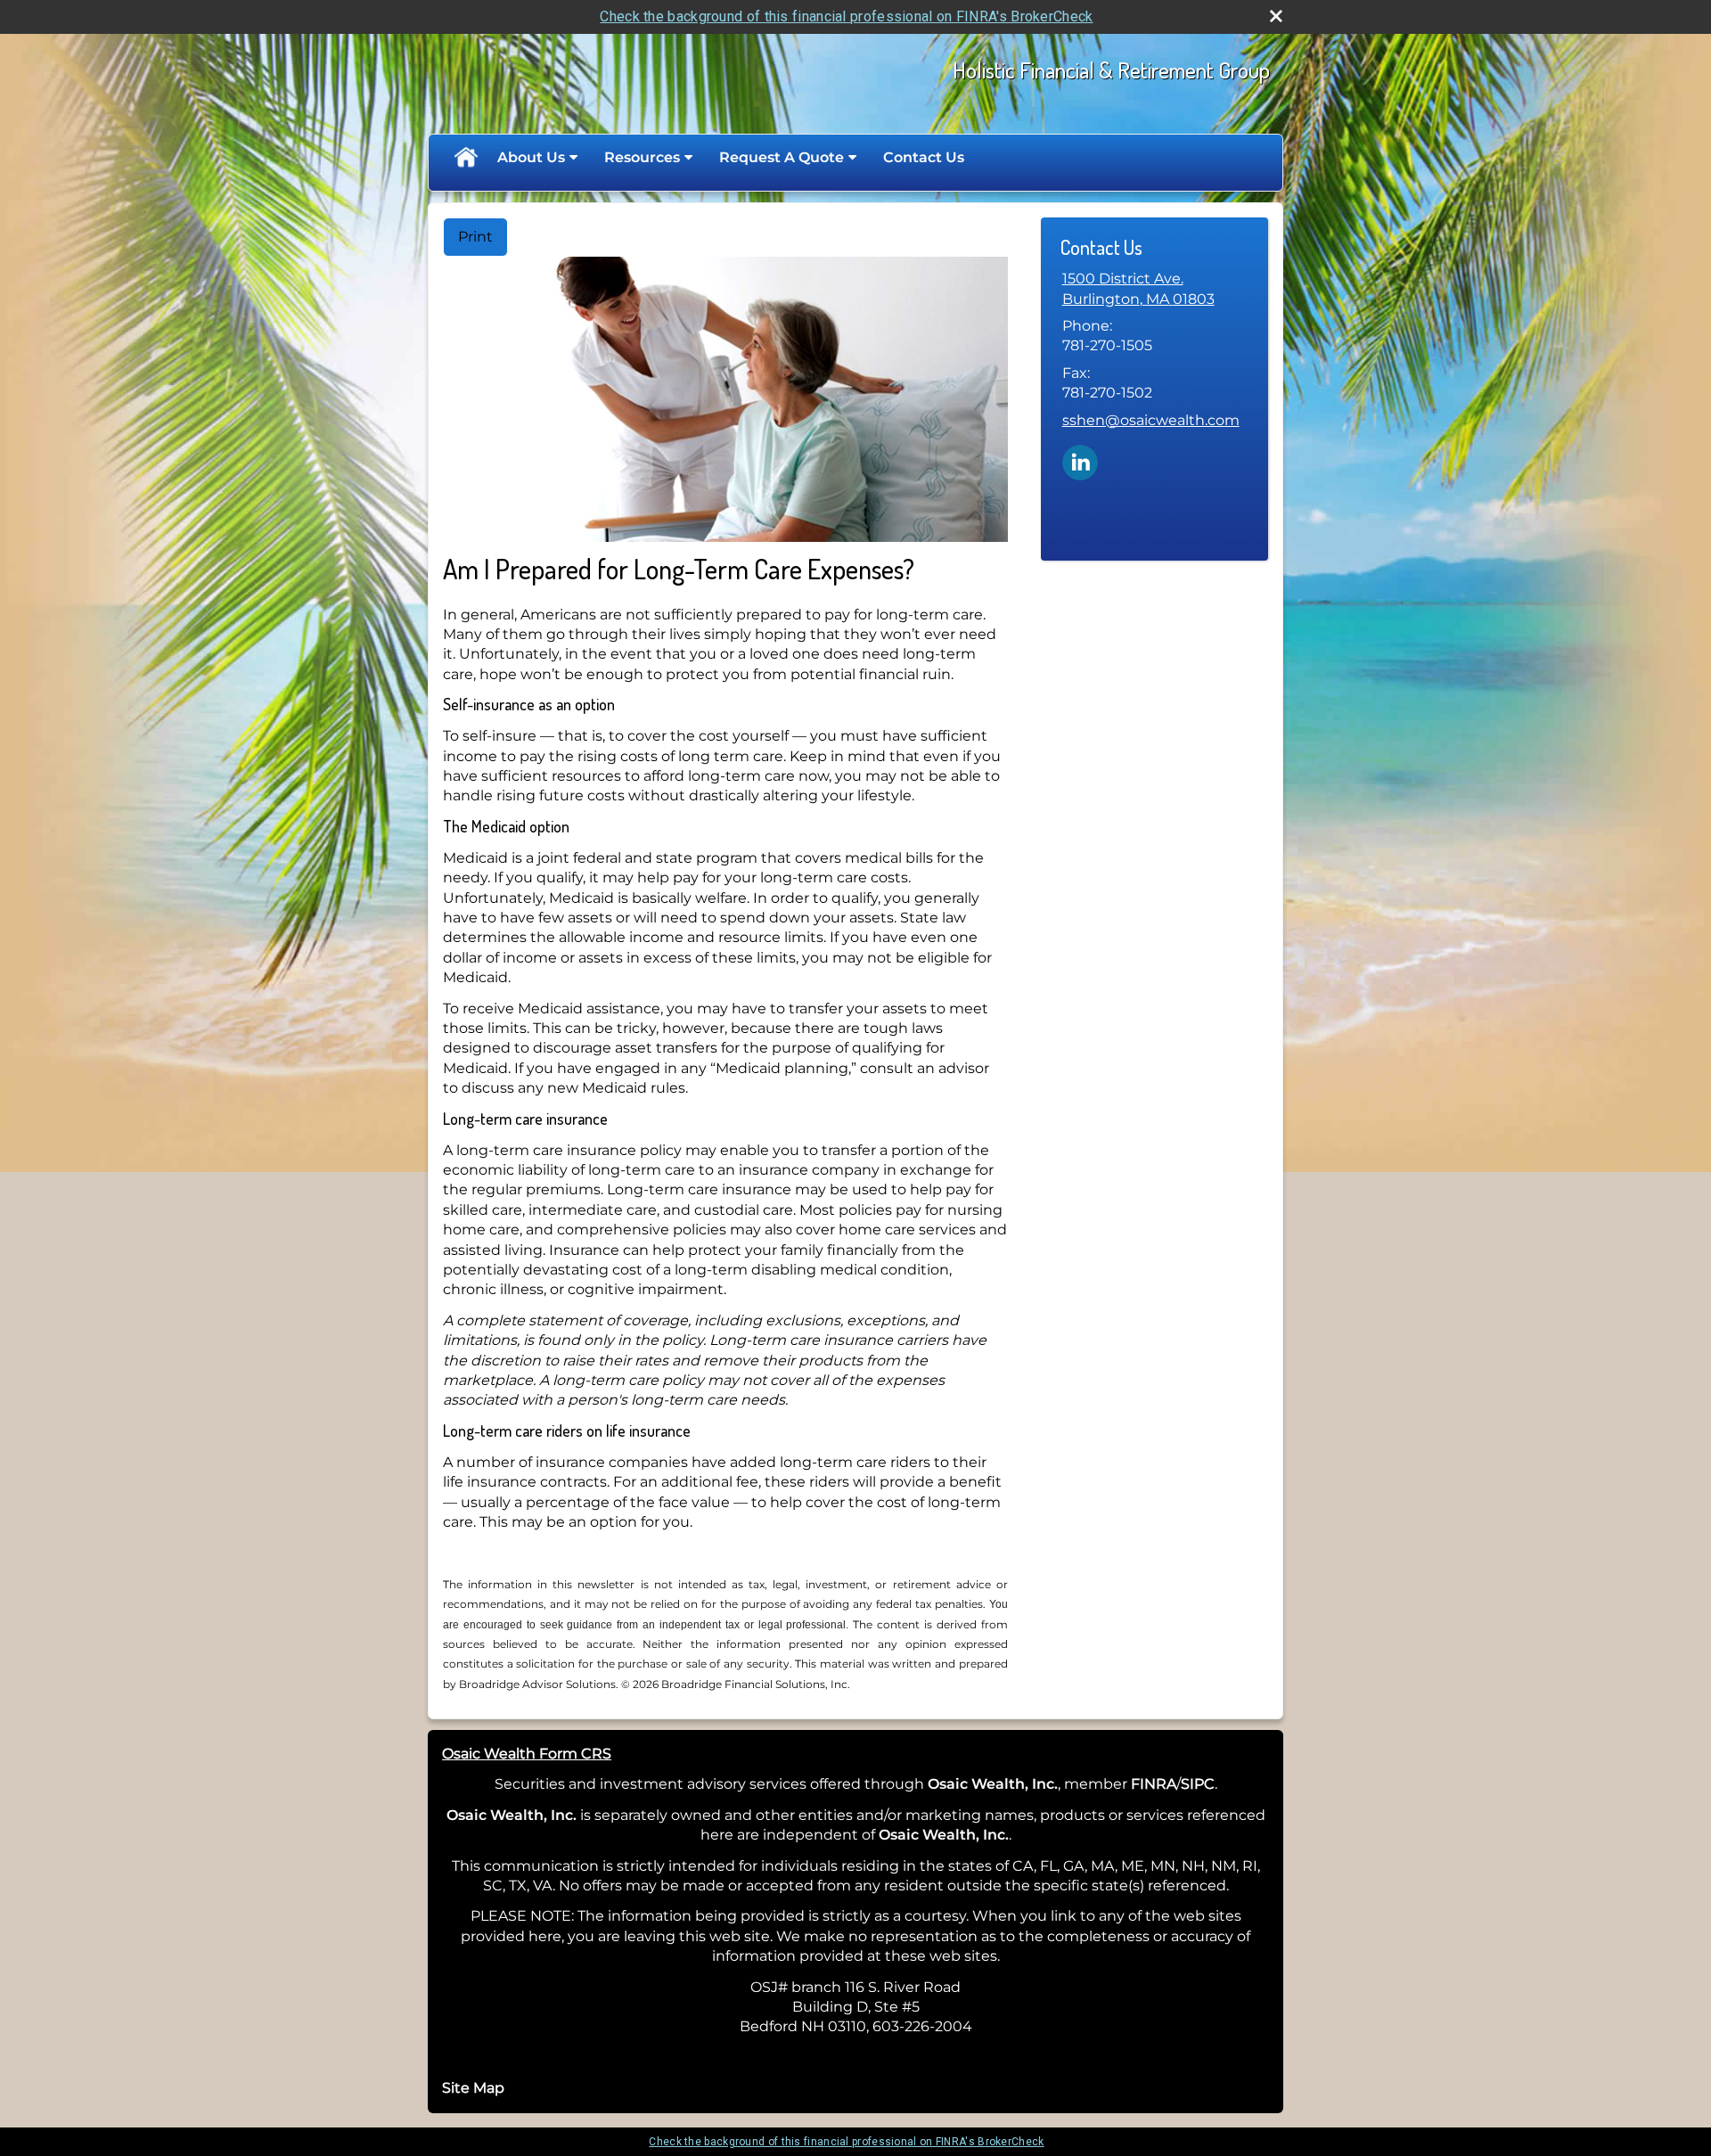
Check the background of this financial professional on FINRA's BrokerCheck (846, 16)
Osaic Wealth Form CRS (527, 1754)
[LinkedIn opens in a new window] (1080, 461)
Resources (642, 157)
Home (465, 158)
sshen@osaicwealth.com (1151, 420)
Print (475, 237)
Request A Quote (782, 157)
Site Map (473, 2088)
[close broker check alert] (1276, 16)
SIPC (1198, 1784)
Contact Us (924, 157)
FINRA (1154, 1784)
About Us (531, 157)
